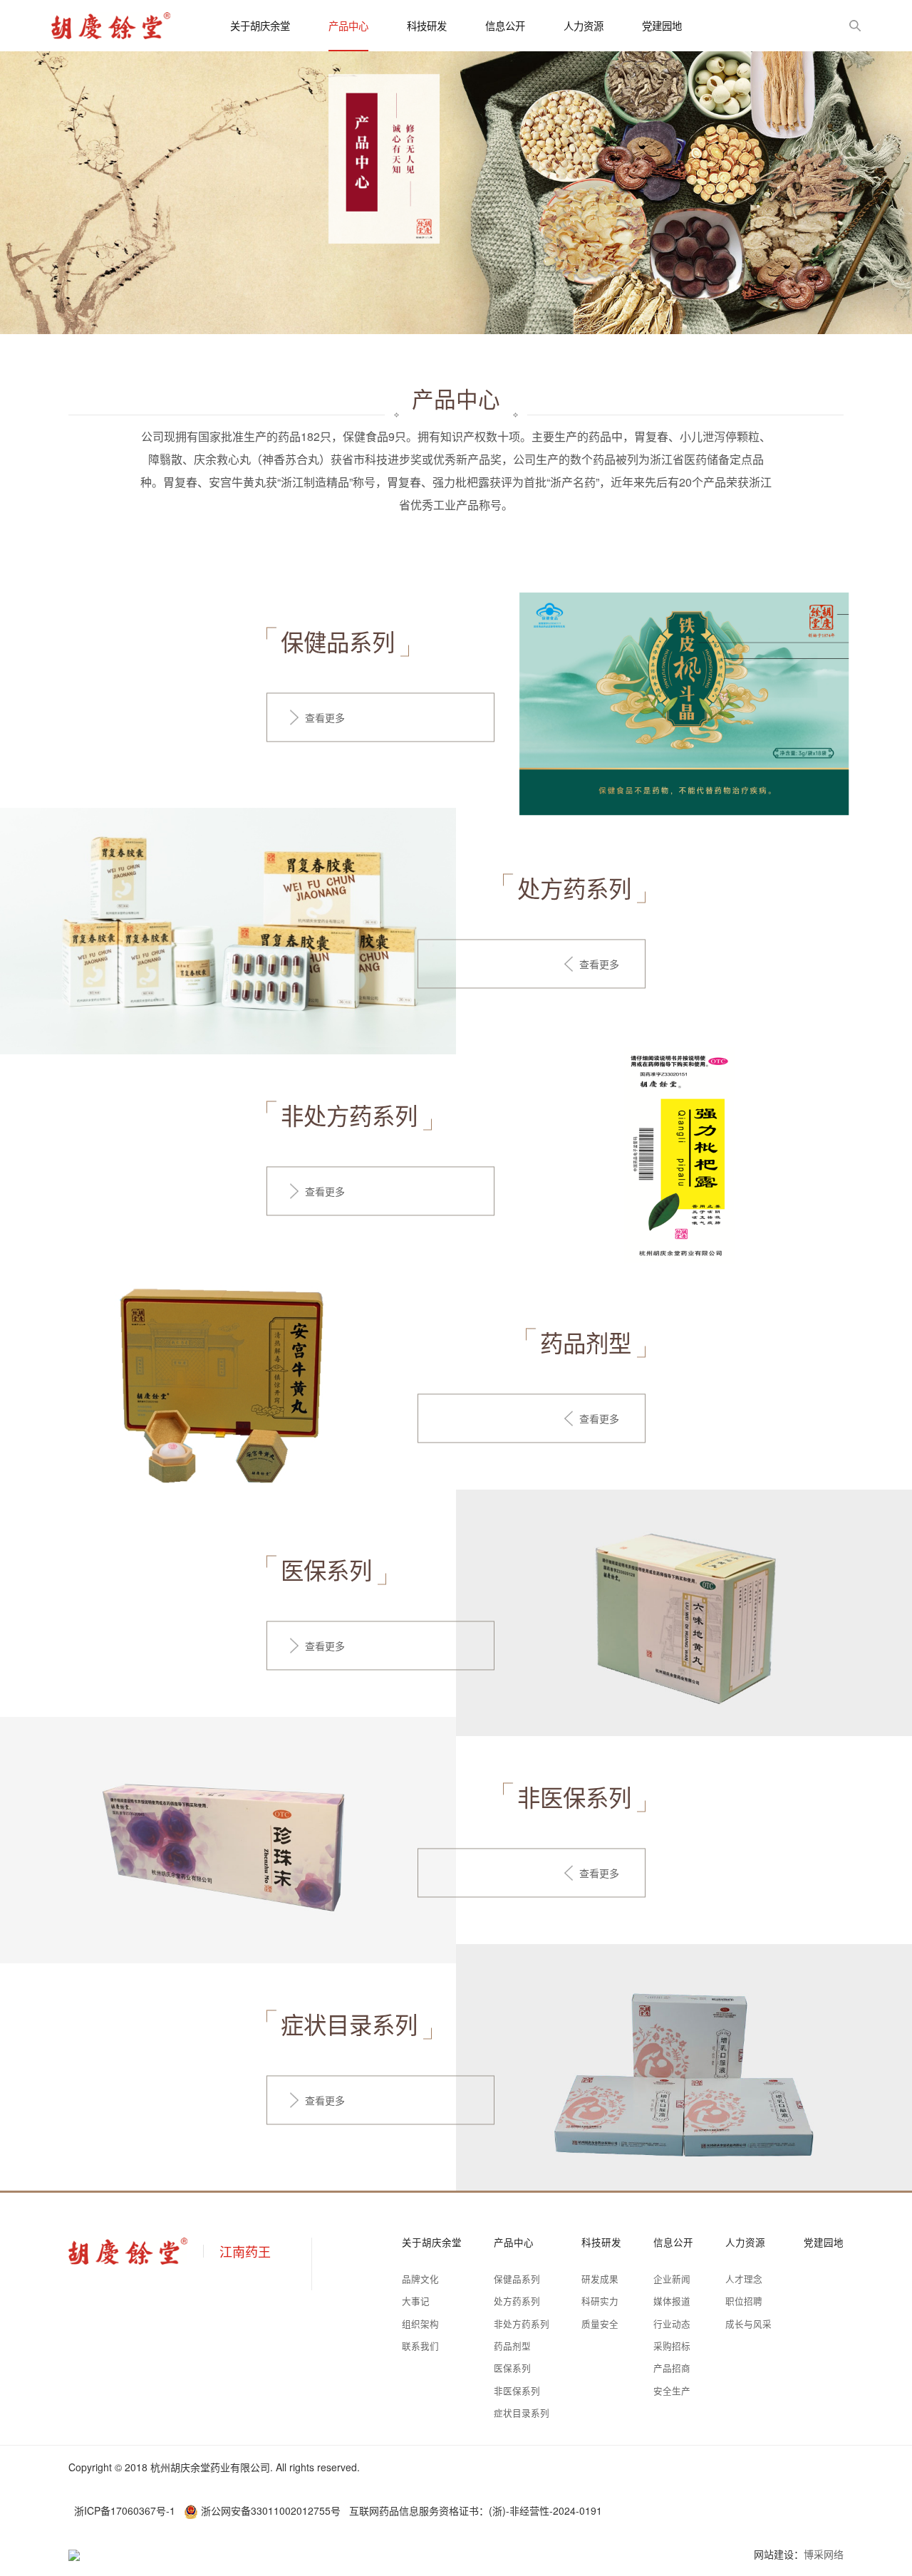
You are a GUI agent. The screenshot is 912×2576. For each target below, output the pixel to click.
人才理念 (744, 2279)
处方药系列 (517, 2301)
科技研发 (427, 25)
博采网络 (824, 2554)
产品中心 (348, 25)
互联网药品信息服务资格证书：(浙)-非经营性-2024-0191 (476, 2510)
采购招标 (672, 2346)
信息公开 (505, 25)
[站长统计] (74, 2554)
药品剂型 (512, 2346)
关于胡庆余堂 (260, 25)
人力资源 (584, 25)
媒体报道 (672, 2301)
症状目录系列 (522, 2413)
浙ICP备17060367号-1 (125, 2510)
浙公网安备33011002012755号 (271, 2510)
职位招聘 (744, 2301)
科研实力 (600, 2301)
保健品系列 (517, 2279)
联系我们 (420, 2346)
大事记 (416, 2301)
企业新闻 (672, 2279)
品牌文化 (420, 2279)
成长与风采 (748, 2324)
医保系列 (512, 2368)
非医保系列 (517, 2391)
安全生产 (672, 2391)
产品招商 (672, 2368)
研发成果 (600, 2279)
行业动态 (672, 2324)
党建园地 (662, 25)
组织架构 (420, 2324)
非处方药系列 (522, 2324)
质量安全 (600, 2324)
